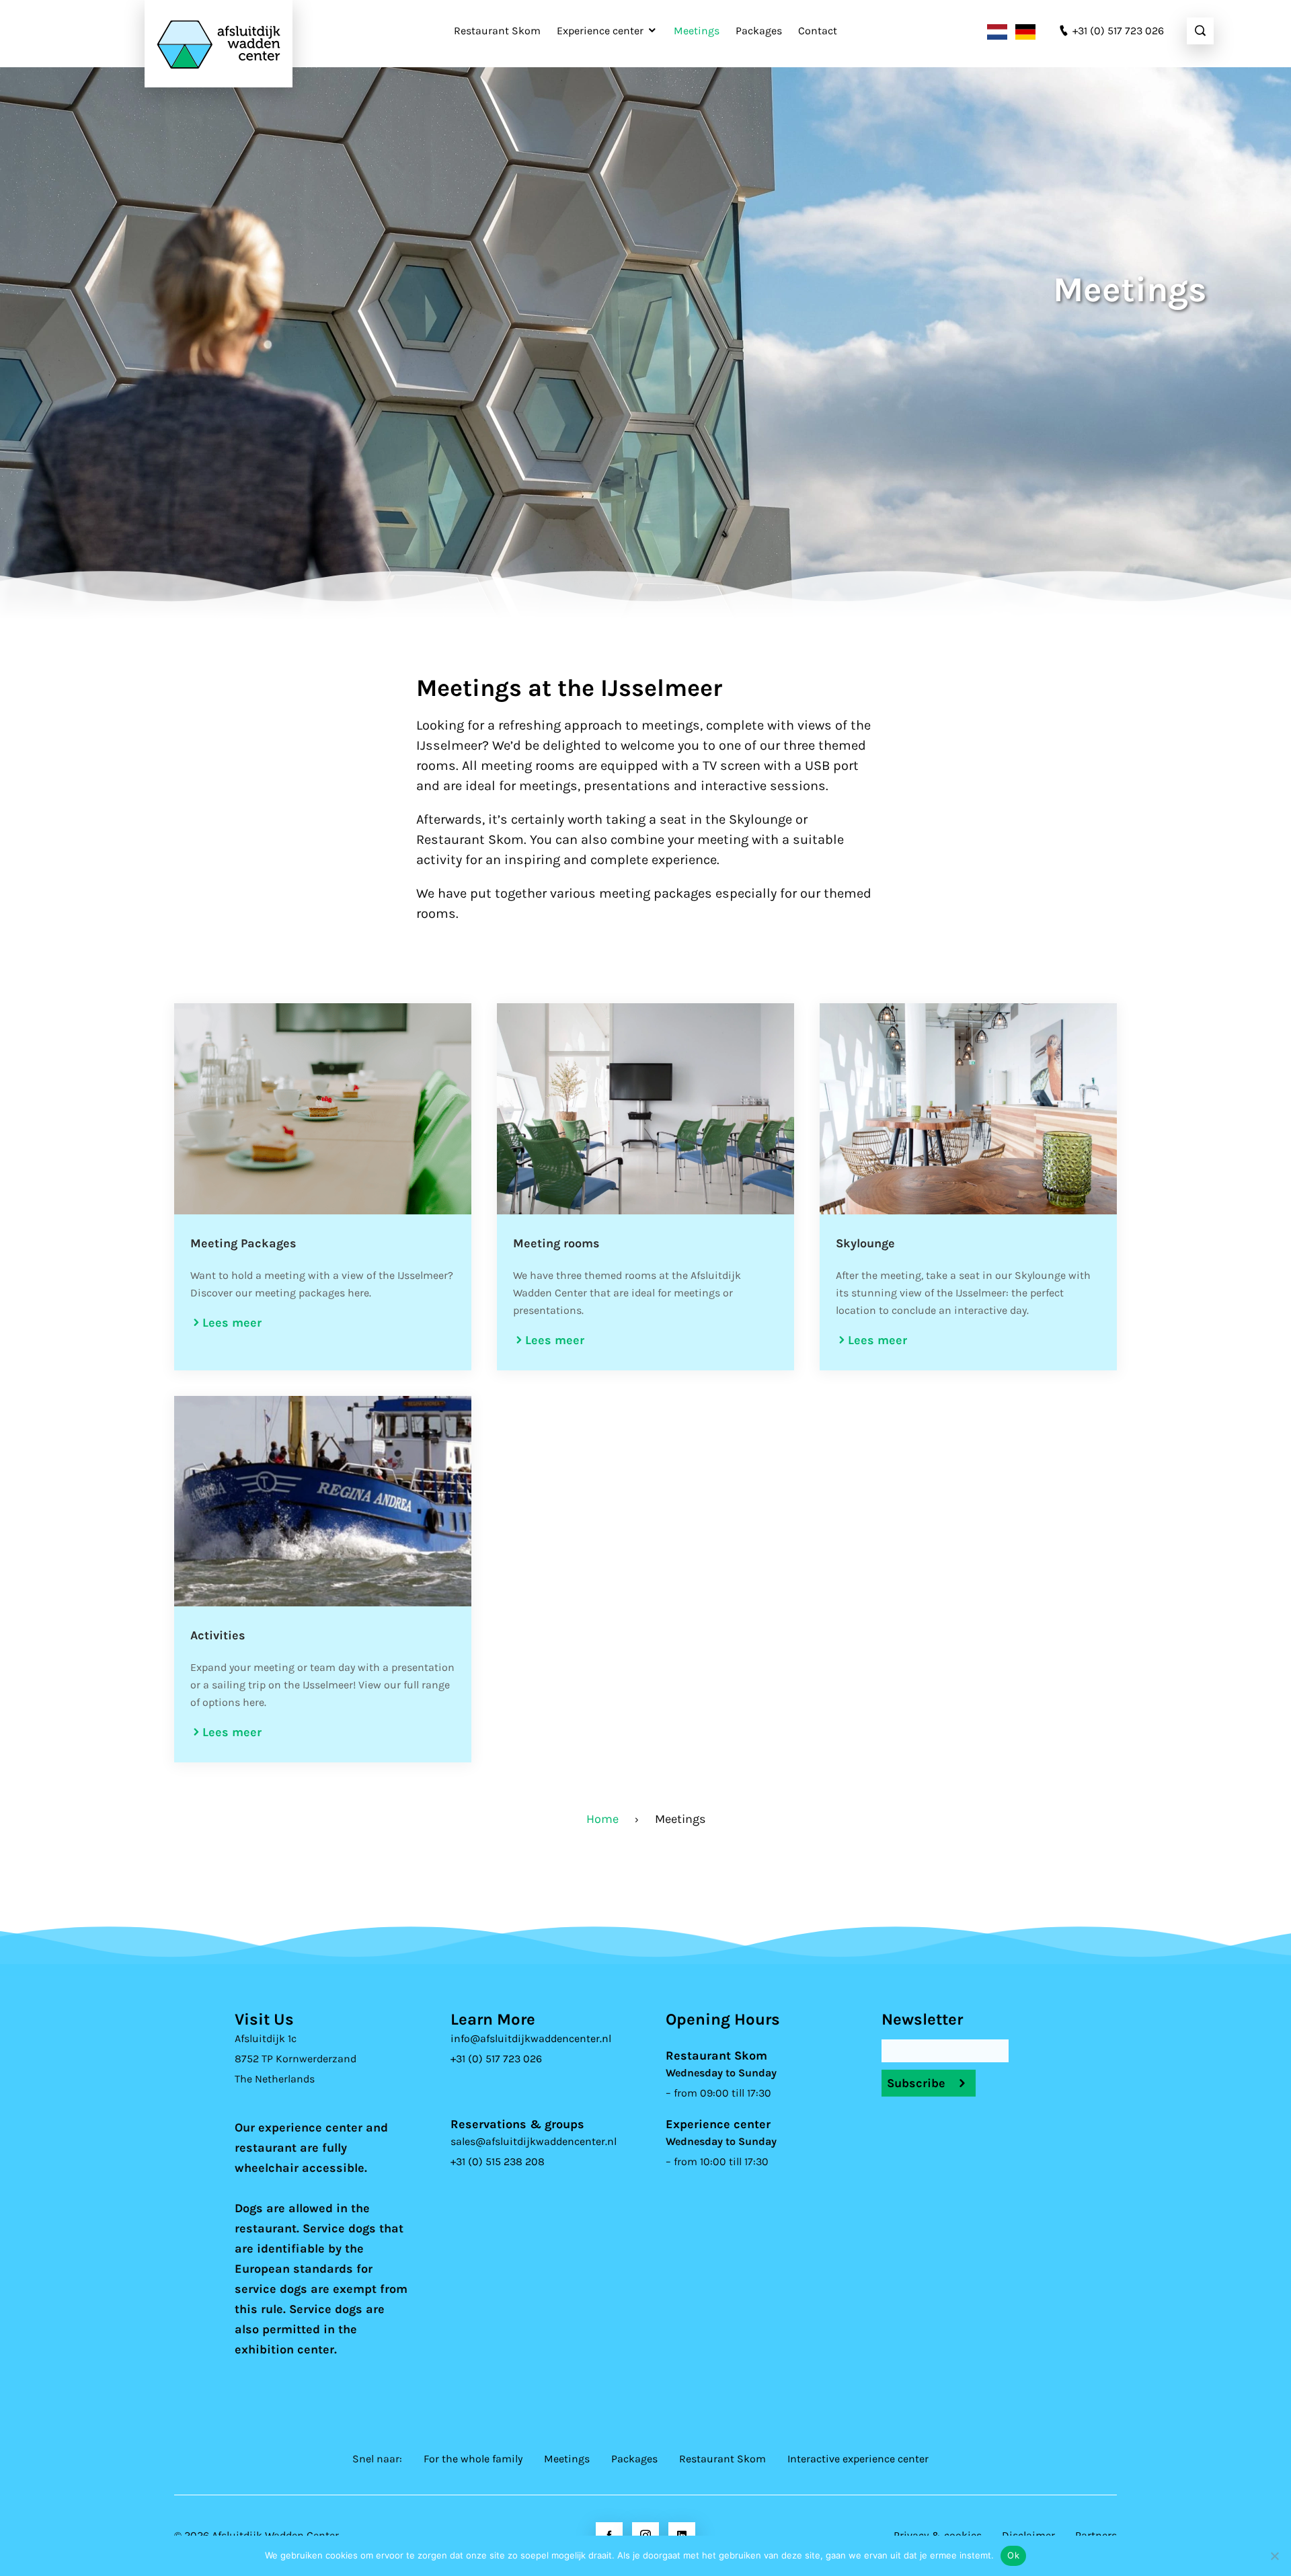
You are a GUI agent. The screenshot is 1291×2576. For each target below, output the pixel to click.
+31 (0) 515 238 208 (498, 2161)
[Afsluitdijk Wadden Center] (219, 44)
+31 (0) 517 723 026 (496, 2059)
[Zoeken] (1200, 31)
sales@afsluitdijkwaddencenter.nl (534, 2141)
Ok (1013, 2555)
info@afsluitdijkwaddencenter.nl (531, 2038)
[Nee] (1274, 2556)
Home (602, 1819)
